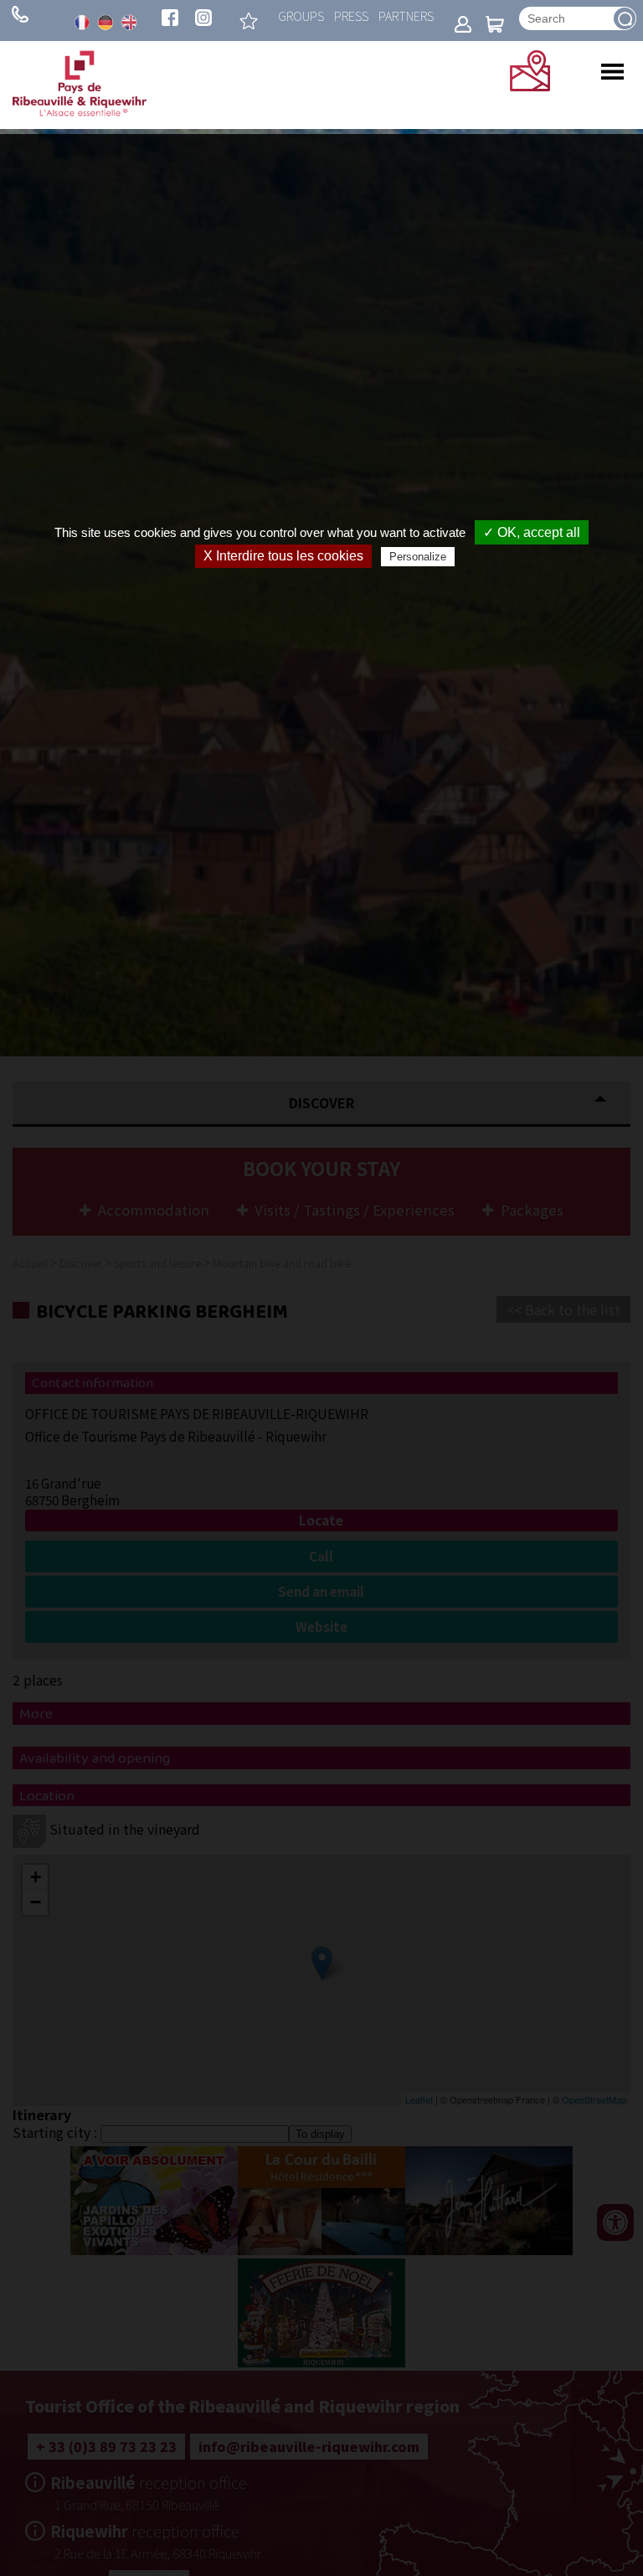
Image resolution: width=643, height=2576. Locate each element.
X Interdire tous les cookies (283, 556)
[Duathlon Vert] (249, 21)
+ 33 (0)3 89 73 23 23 (20, 14)
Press (351, 15)
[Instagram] (203, 19)
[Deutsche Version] (105, 23)
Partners (406, 15)
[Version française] (82, 23)
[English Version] (129, 23)
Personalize (418, 557)
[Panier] (495, 26)
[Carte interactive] (530, 85)
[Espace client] (463, 26)
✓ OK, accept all (532, 532)
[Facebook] (170, 19)
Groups (301, 15)
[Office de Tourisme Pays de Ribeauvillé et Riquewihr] (80, 111)
